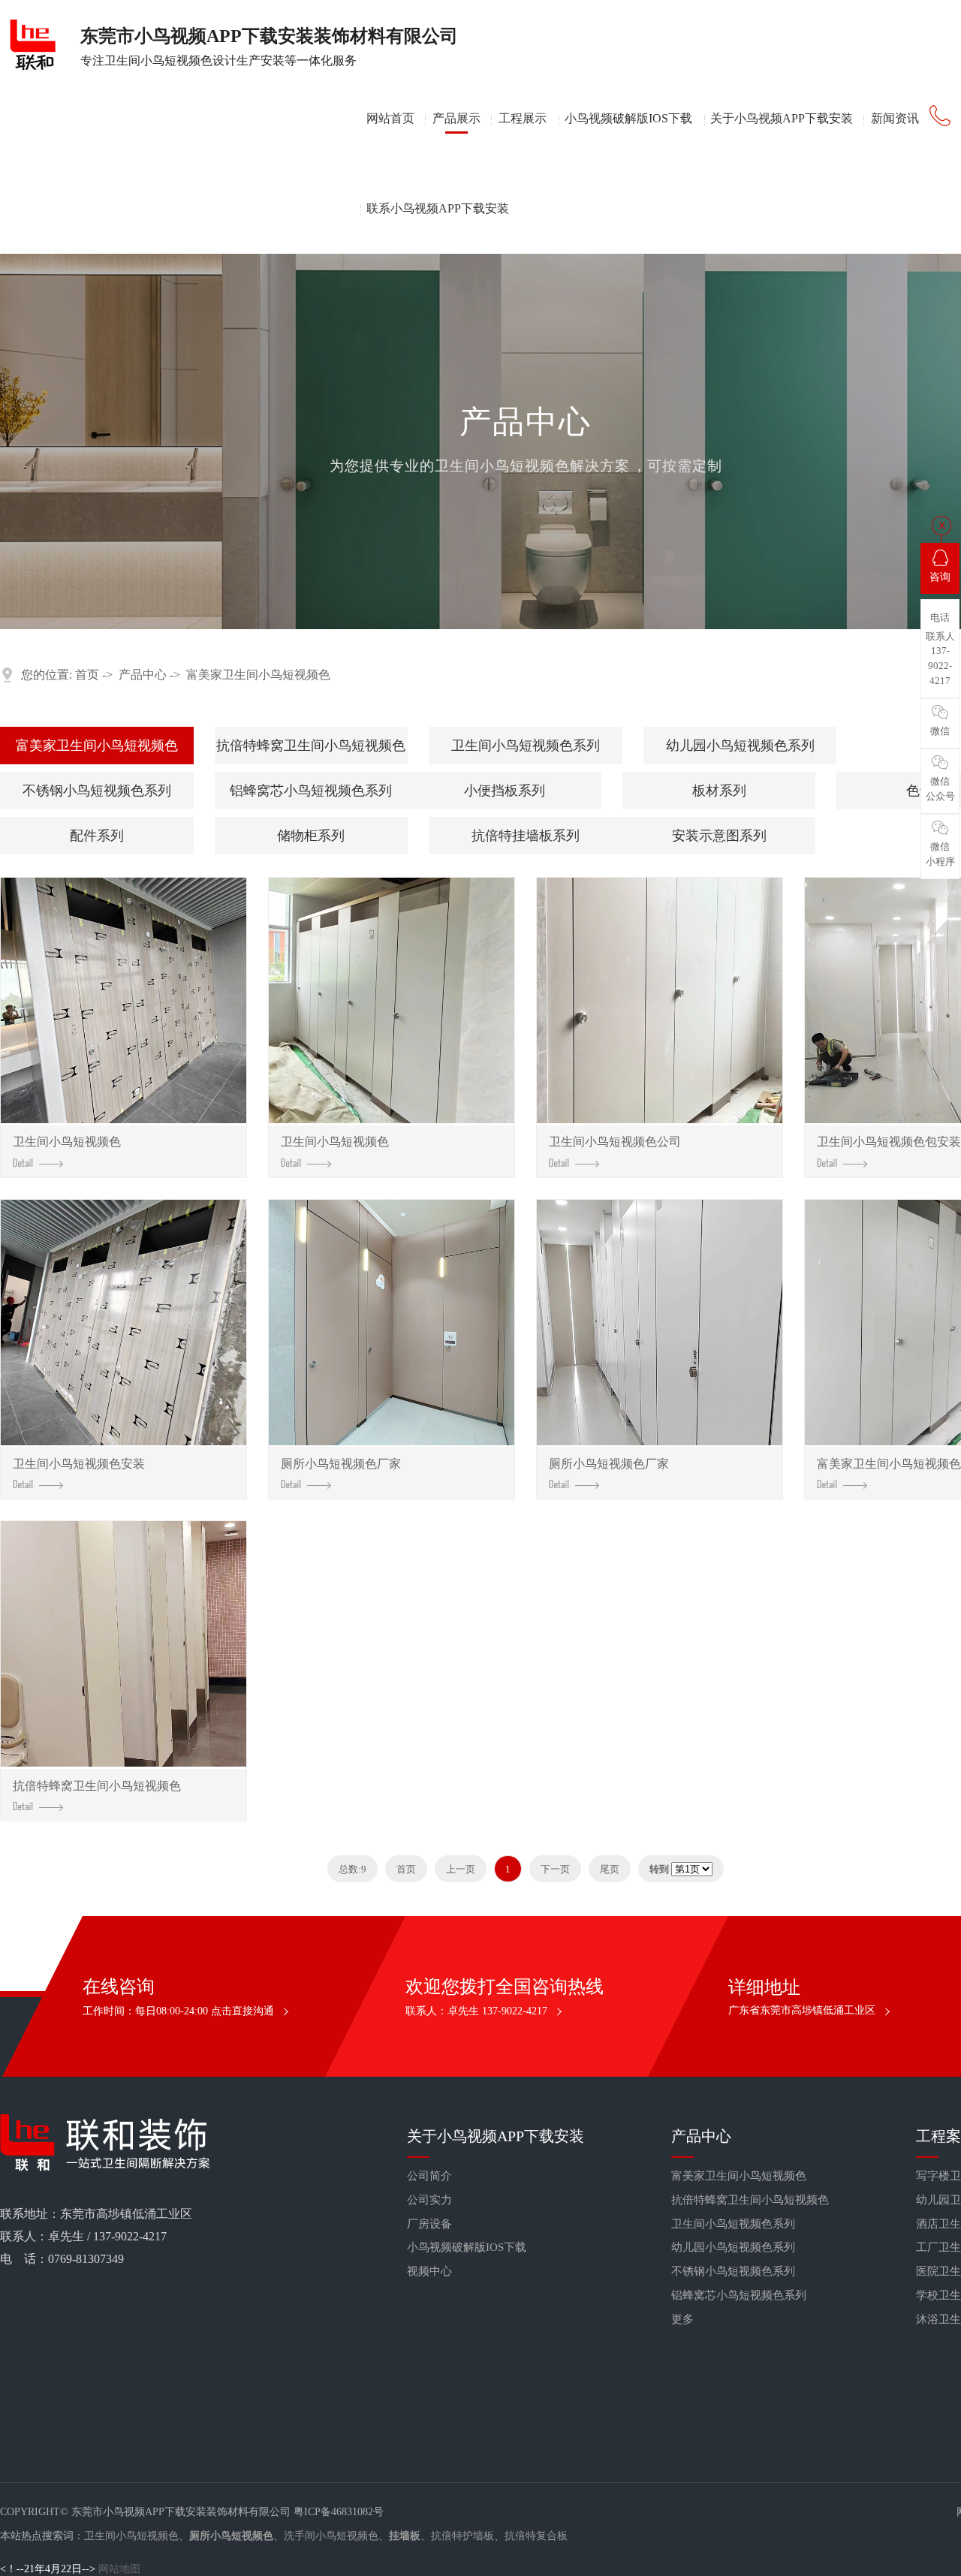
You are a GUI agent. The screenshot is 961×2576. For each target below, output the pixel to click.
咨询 (940, 577)
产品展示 (456, 118)
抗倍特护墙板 (462, 2536)
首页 (87, 675)
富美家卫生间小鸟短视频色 (258, 675)
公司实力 (429, 2200)
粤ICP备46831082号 (339, 2512)
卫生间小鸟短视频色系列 (526, 746)
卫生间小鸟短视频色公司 (615, 1142)
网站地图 (119, 2569)
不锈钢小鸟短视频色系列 (97, 791)
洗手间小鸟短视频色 (331, 2536)
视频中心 (429, 2271)
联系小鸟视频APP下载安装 (438, 208)
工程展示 (523, 118)
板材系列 (719, 791)
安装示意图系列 (719, 836)
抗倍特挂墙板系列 (526, 836)
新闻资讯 (895, 118)
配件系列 (97, 836)
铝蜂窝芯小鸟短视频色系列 (311, 791)
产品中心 (143, 675)
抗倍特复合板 (536, 2536)
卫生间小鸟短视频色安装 (79, 1464)
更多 (682, 2319)
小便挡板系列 (505, 791)
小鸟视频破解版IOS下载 (628, 118)
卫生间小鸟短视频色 (67, 1142)
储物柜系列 (311, 836)
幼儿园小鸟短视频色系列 (740, 746)
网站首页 (390, 118)
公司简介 (429, 2176)
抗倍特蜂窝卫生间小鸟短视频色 (311, 746)
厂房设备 (429, 2224)
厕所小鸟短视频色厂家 (341, 1464)
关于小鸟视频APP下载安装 (782, 118)
